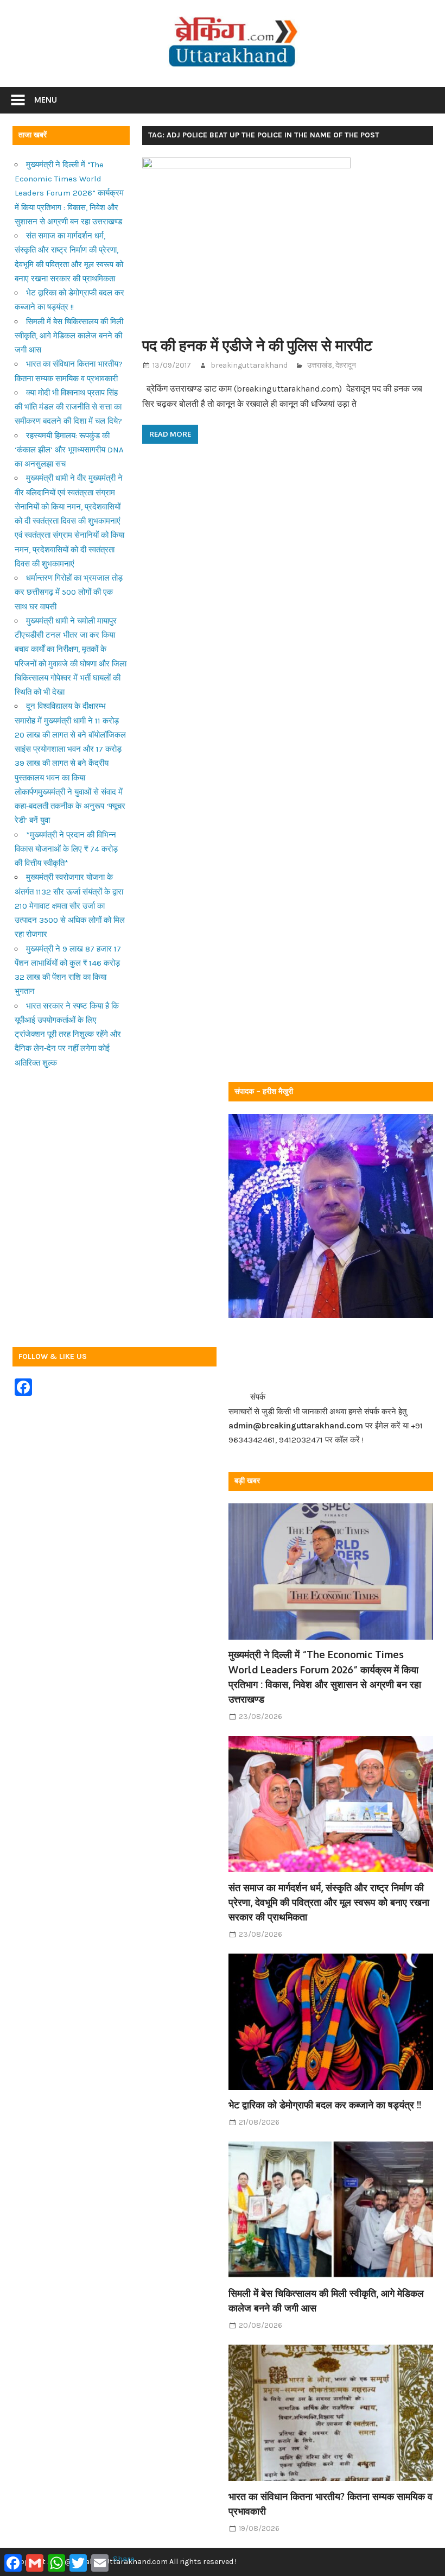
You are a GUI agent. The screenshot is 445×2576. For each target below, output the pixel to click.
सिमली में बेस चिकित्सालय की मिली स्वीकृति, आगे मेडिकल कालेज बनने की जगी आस (69, 336)
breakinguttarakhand (249, 365)
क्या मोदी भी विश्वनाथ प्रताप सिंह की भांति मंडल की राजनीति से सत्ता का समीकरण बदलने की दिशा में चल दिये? (68, 407)
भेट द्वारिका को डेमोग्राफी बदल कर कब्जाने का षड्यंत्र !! (325, 2105)
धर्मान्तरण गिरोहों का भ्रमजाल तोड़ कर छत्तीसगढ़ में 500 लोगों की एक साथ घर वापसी (69, 592)
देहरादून (346, 365)
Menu (46, 100)
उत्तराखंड (320, 365)
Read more (170, 434)
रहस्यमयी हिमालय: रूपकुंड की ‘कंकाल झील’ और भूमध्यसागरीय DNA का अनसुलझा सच (69, 450)
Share (124, 2559)
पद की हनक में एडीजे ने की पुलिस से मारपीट (257, 345)
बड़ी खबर (247, 1481)
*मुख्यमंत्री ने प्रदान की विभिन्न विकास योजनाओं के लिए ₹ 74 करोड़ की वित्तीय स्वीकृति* (66, 849)
